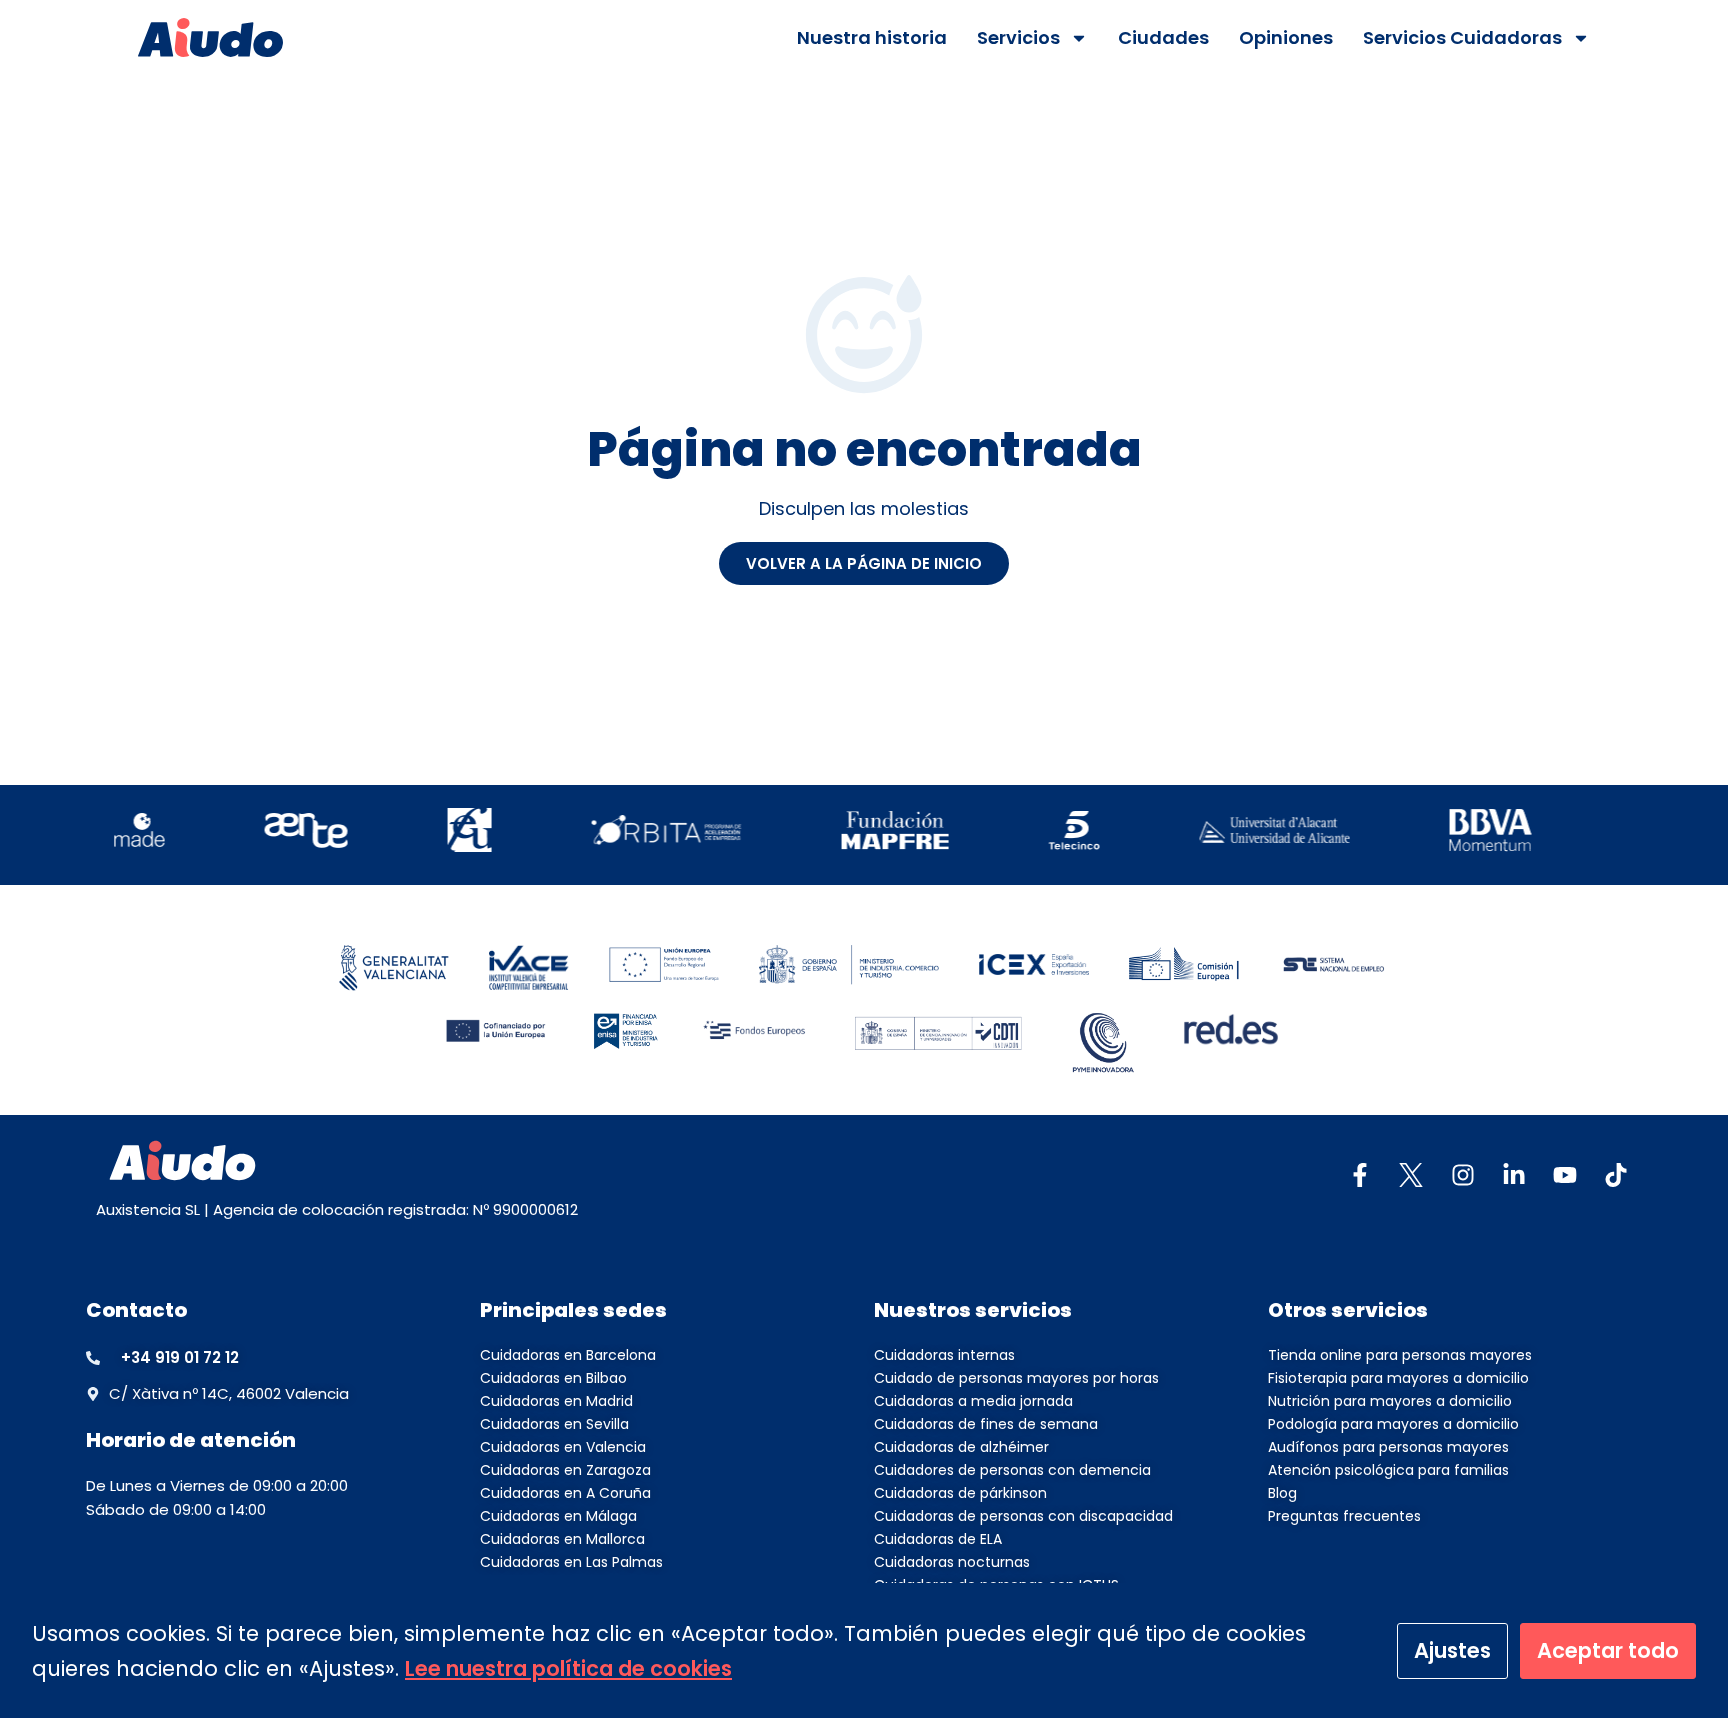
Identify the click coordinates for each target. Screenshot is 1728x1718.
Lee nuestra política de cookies (568, 1668)
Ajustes (1452, 1650)
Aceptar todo (1608, 1650)
